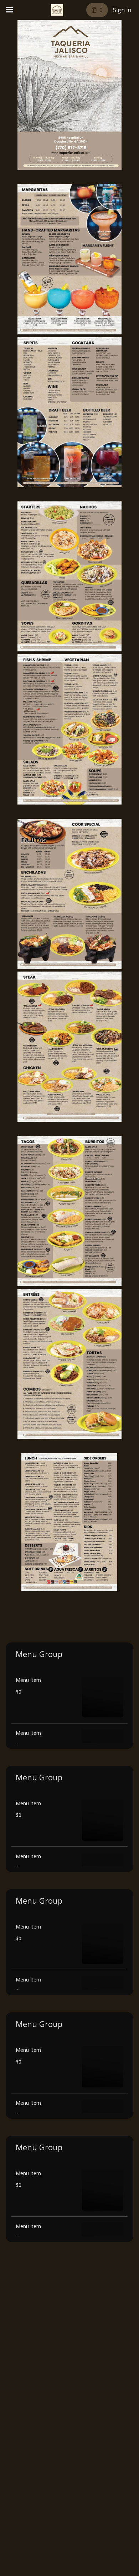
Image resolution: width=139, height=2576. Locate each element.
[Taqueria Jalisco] (57, 10)
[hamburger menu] (9, 10)
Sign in (122, 10)
